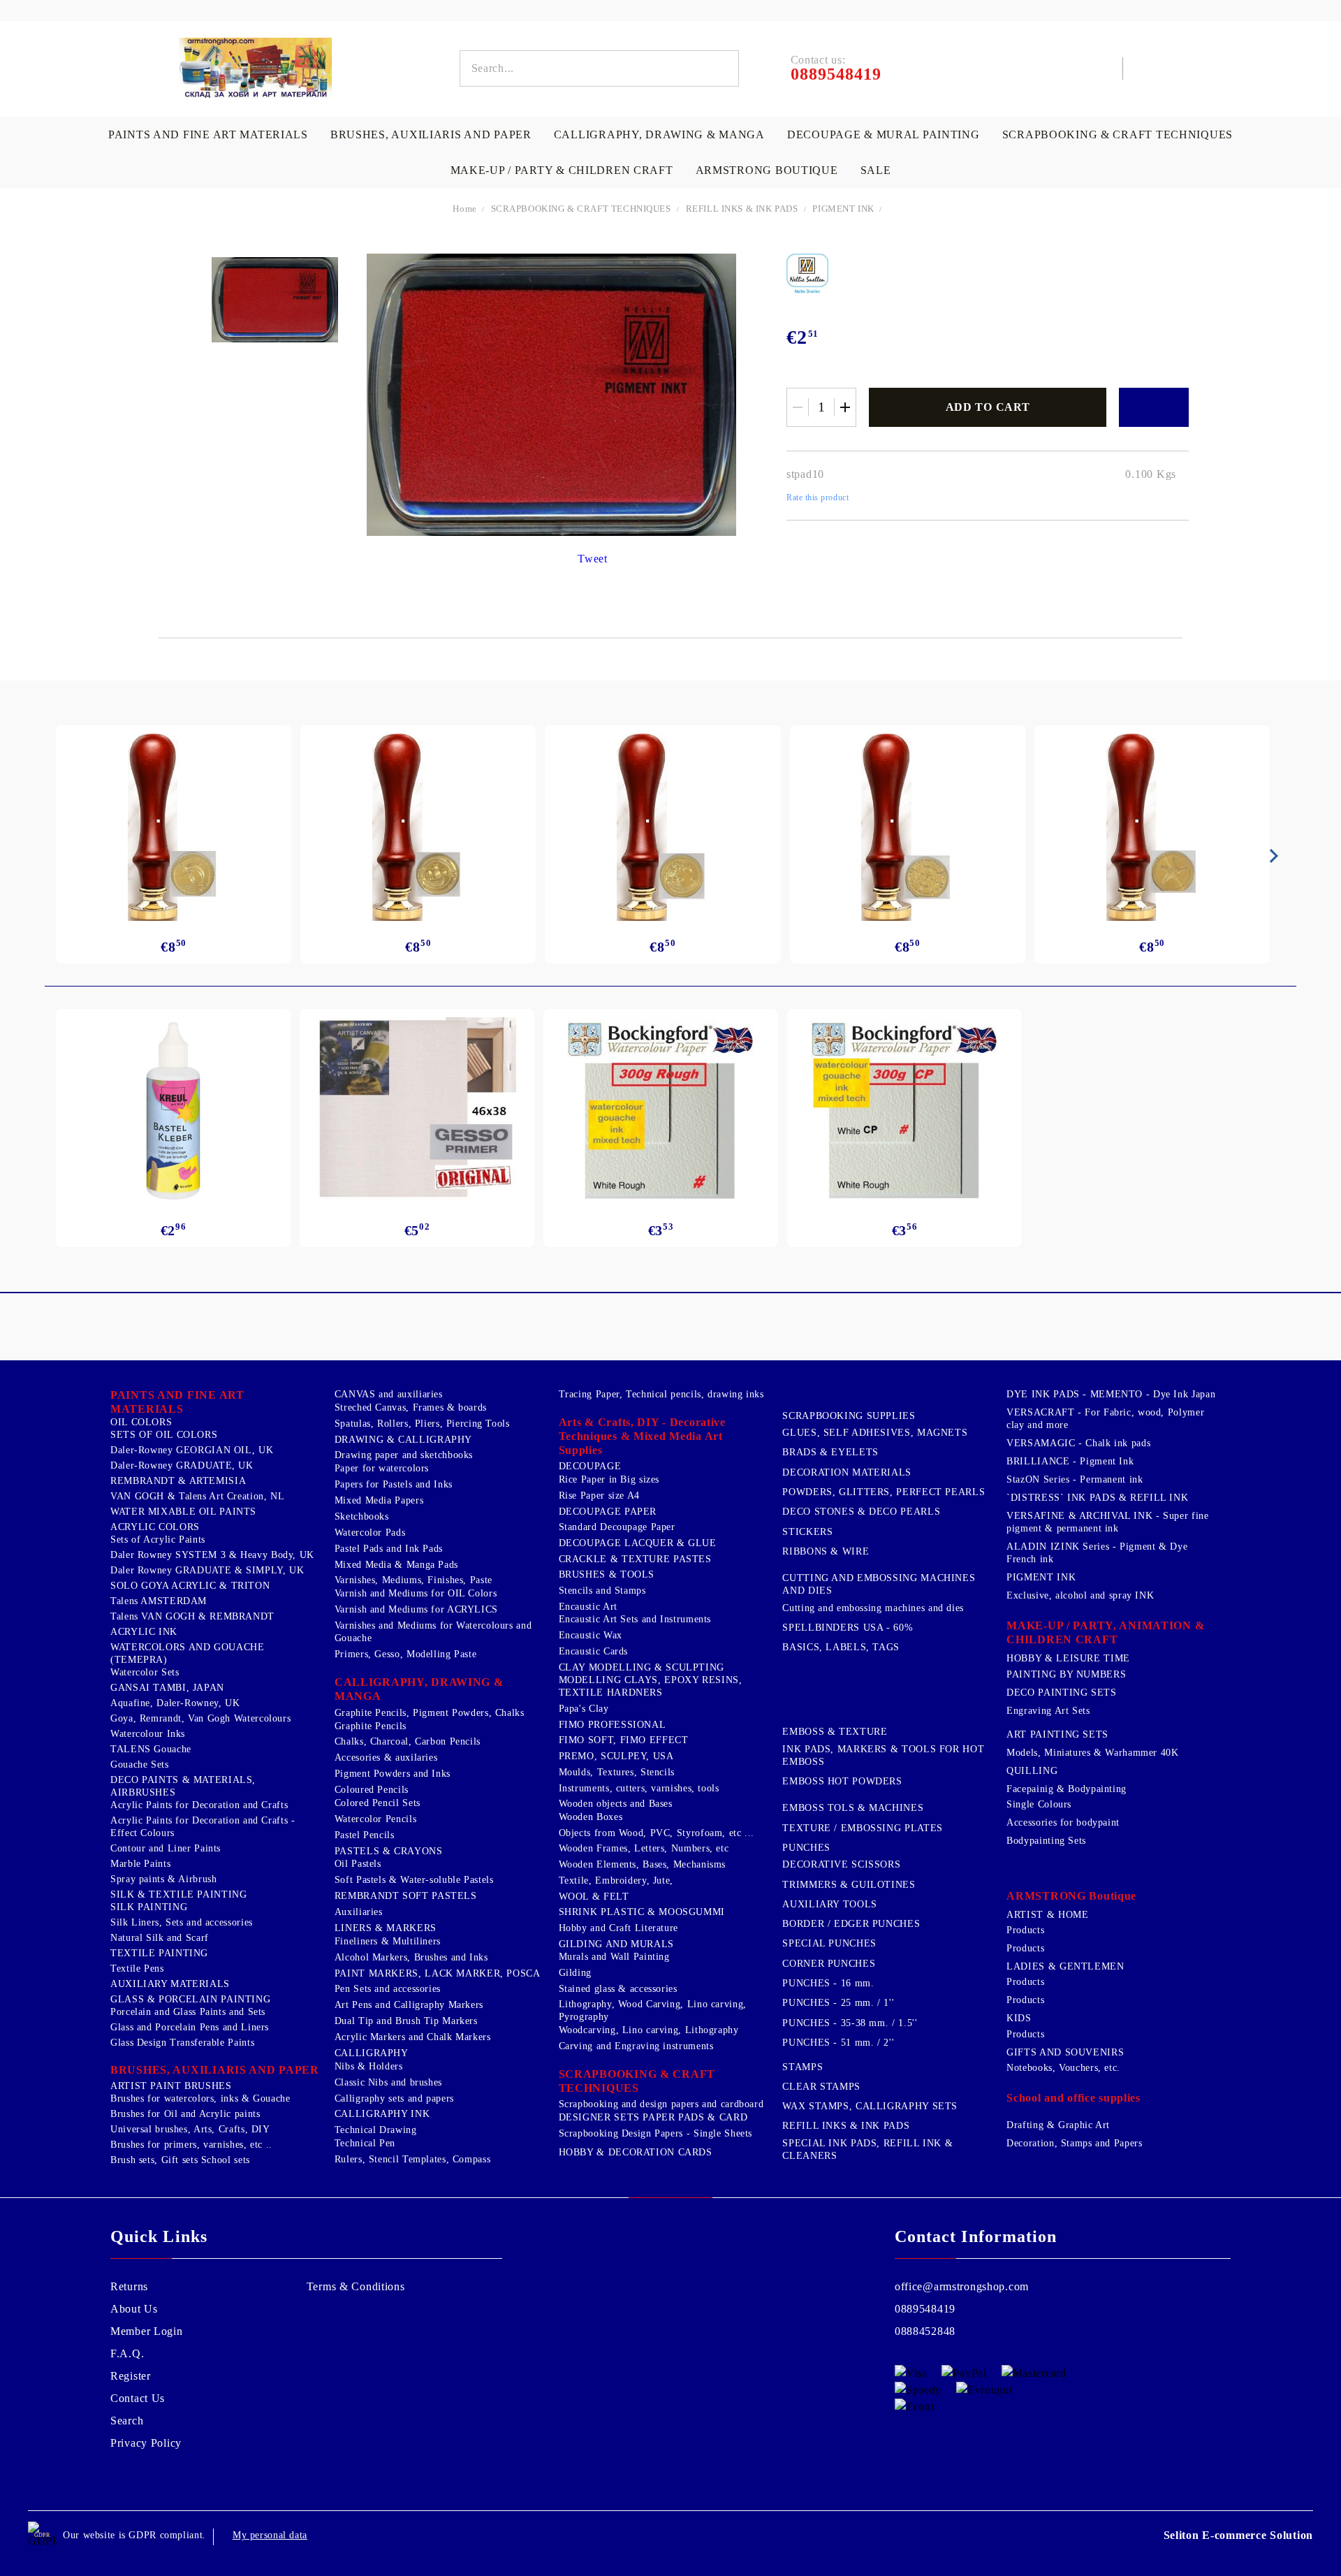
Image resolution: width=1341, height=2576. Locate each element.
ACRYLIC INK (144, 1632)
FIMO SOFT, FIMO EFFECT (624, 1740)
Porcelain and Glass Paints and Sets (188, 2012)
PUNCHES (806, 1848)
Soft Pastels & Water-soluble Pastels (414, 1880)
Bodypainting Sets (1046, 1841)
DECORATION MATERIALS (847, 1472)
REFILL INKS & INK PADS (742, 209)
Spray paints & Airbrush (164, 1879)
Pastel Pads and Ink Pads (389, 1549)
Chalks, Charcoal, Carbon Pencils (408, 1741)
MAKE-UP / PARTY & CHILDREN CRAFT (562, 170)
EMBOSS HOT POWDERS (842, 1781)
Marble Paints (140, 1864)
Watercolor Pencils (375, 1819)
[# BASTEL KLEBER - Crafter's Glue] (173, 1111)
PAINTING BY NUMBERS (1066, 1674)
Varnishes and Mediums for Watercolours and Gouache (433, 1632)
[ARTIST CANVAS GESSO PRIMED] (417, 1111)
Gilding (575, 1973)
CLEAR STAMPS (821, 2087)
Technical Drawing (376, 2130)
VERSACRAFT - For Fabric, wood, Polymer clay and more (1105, 1419)
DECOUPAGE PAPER (608, 1512)
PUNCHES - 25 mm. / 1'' (838, 2003)
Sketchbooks (362, 1516)
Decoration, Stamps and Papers (1074, 2143)
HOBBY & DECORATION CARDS (636, 2152)
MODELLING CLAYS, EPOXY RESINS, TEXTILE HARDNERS (651, 1686)
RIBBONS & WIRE (826, 1551)
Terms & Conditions (356, 2286)
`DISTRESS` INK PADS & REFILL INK (1097, 1498)
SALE (876, 170)
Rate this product (818, 497)
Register (131, 2376)
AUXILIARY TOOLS (829, 1904)
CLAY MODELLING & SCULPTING (642, 1667)
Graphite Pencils (371, 1726)
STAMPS (803, 2067)
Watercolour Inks (148, 1734)
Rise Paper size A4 (599, 1496)
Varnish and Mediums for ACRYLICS (416, 1609)
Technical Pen (365, 2143)
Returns (129, 2286)
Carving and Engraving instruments (636, 2046)
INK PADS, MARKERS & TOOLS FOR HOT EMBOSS (883, 1755)
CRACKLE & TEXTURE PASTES (635, 1559)
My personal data (270, 2535)
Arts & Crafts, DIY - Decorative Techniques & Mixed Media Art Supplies (642, 1436)
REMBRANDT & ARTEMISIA (178, 1481)
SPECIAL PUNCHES (829, 1943)
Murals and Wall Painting (614, 1957)
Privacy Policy (146, 2443)
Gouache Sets (140, 1764)
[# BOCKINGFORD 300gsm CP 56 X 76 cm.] (904, 1111)
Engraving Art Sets (1048, 1711)
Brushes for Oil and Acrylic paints (185, 2114)
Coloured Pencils (372, 1790)
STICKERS (807, 1532)
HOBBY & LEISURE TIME (1068, 1658)
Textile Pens (137, 1969)
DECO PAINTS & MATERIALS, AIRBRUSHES (183, 1786)
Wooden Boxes (591, 1817)
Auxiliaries (359, 1912)
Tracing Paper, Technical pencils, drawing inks (661, 1394)
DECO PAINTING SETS (1061, 1693)
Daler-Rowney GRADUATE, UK (182, 1465)
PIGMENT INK (844, 209)
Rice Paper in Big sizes (609, 1479)
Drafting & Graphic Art (1058, 2125)
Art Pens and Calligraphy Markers (409, 2005)
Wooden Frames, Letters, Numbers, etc (644, 1848)
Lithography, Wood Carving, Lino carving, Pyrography (653, 2010)
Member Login (147, 2331)
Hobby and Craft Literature (618, 1928)
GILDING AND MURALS (616, 1944)
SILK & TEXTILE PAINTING (179, 1894)
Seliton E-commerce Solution (1238, 2535)
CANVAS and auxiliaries (389, 1394)
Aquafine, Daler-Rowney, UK (175, 1703)
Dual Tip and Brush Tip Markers (406, 2021)
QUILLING (1032, 1771)
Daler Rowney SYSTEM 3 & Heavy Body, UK (212, 1555)
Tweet (593, 559)
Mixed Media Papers (379, 1500)
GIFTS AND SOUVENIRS (1065, 2052)
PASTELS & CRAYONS (389, 1851)
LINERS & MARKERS (386, 1928)
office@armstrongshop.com (962, 2286)
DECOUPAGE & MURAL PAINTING (884, 134)
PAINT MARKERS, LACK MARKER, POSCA (438, 1973)
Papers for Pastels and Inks (394, 1484)
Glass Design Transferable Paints (182, 2043)
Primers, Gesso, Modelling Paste (406, 1654)
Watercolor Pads (370, 1533)
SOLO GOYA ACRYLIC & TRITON (190, 1586)
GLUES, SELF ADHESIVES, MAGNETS (875, 1433)
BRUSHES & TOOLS (607, 1574)
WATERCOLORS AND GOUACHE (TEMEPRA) (188, 1653)
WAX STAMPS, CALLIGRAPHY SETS (870, 2106)
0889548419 (925, 2309)
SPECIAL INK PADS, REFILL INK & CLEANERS (867, 2149)
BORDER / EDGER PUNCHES (851, 1924)
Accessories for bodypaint (1063, 1822)
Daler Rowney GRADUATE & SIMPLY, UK (207, 1570)
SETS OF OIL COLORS (164, 1435)
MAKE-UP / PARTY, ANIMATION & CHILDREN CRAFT (1105, 1632)
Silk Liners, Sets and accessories (182, 1922)
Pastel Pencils (365, 1835)
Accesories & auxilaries (386, 1758)
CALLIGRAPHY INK (382, 2114)
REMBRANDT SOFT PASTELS (406, 1896)
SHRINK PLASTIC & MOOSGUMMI (642, 1912)
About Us (134, 2309)
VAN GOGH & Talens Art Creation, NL (197, 1496)
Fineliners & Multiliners (388, 1941)
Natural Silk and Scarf (160, 1938)
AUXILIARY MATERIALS (170, 1984)
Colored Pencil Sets (378, 1803)
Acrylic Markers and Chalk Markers (413, 2037)
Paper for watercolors (382, 1468)
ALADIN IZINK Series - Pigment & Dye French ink (1097, 1553)
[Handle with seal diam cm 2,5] (174, 827)
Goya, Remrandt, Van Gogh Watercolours (200, 1718)
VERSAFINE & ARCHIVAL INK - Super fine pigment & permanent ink (1107, 1522)
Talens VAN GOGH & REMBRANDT (192, 1616)
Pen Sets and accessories (388, 1989)
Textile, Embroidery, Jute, (616, 1880)
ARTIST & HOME (1047, 1915)
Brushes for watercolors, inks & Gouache (200, 2098)
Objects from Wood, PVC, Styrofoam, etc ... (657, 1833)
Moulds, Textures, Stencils (617, 1772)
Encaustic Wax (591, 1635)
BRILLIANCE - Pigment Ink (1070, 1461)
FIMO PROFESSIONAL (613, 1725)
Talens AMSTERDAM (159, 1601)
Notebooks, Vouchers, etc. (1063, 2068)
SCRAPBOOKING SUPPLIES (849, 1416)
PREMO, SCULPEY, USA (616, 1756)
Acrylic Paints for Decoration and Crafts (199, 1805)
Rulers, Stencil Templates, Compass (412, 2159)
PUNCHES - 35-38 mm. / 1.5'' (850, 2023)
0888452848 (925, 2331)
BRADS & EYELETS (830, 1452)
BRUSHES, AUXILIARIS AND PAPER (431, 134)
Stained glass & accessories (618, 1989)
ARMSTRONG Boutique (767, 170)
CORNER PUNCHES (829, 1964)
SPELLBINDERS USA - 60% (848, 1628)
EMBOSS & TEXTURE (835, 1732)
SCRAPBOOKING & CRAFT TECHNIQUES (1117, 134)
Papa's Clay (584, 1709)
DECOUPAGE (590, 1466)
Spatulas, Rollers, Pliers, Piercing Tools (422, 1424)
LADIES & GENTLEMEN (1065, 1966)
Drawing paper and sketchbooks (404, 1455)
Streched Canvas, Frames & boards (411, 1407)
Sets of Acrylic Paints (158, 1540)
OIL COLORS (141, 1422)
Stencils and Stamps (602, 1591)
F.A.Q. (127, 2353)
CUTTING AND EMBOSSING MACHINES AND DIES (879, 1584)
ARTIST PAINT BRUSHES (171, 2086)
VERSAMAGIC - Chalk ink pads (1078, 1443)
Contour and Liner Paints (166, 1848)
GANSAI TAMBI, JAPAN (167, 1688)
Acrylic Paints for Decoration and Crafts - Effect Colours (203, 1827)
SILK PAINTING (149, 1907)
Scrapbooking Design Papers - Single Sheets (655, 2133)
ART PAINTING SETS (1057, 1734)
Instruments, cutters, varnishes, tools (639, 1788)
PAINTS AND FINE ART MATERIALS (208, 134)
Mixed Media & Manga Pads (396, 1565)
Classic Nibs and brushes (388, 2082)
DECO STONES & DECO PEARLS (861, 1512)
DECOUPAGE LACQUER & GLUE (638, 1543)
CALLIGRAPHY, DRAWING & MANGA (659, 134)
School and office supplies (1073, 2098)
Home (464, 209)
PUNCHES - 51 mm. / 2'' (838, 2043)
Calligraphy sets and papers (394, 2098)
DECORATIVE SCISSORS (841, 1864)
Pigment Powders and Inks (393, 1774)
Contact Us (138, 2398)
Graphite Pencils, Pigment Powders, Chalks (430, 1713)
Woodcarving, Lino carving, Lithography (649, 2030)
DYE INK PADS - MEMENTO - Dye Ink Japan (1111, 1394)
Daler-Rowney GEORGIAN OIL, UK (192, 1450)
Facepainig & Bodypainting (1067, 1789)
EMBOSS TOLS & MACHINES (853, 1808)
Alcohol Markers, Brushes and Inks (411, 1957)
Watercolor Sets (145, 1672)
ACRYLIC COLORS (155, 1527)
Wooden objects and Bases (616, 1804)
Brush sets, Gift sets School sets (180, 2160)
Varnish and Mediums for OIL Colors (416, 1593)
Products (1025, 1930)
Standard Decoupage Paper (617, 1527)
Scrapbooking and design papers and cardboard (661, 2104)
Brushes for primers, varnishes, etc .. (191, 2145)
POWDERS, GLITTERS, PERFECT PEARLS (884, 1492)
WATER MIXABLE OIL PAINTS (183, 1512)
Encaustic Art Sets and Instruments (635, 1619)
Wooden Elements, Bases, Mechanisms (642, 1864)
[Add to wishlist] (1154, 407)
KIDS (1019, 2018)
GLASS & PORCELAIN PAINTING (190, 1999)
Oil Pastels (358, 1864)
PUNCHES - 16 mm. (828, 1983)
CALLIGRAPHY (372, 2053)
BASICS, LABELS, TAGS (841, 1647)
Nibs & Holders (369, 2066)
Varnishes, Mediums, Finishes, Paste (413, 1580)
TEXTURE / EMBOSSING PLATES (862, 1828)
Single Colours (1039, 1804)
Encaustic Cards (593, 1651)
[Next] (1271, 856)
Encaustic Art (588, 1607)
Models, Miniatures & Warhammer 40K (1092, 1753)
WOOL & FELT (594, 1897)
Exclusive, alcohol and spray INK (1080, 1595)
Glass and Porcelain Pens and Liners (190, 2027)
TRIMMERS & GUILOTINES (849, 1885)
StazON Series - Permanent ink (1075, 1479)
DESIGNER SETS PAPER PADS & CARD (653, 2117)
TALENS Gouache (151, 1749)
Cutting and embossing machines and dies (873, 1608)
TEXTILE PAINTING (159, 1953)
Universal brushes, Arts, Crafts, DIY (190, 2129)
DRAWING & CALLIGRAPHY (403, 1440)
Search (127, 2421)
